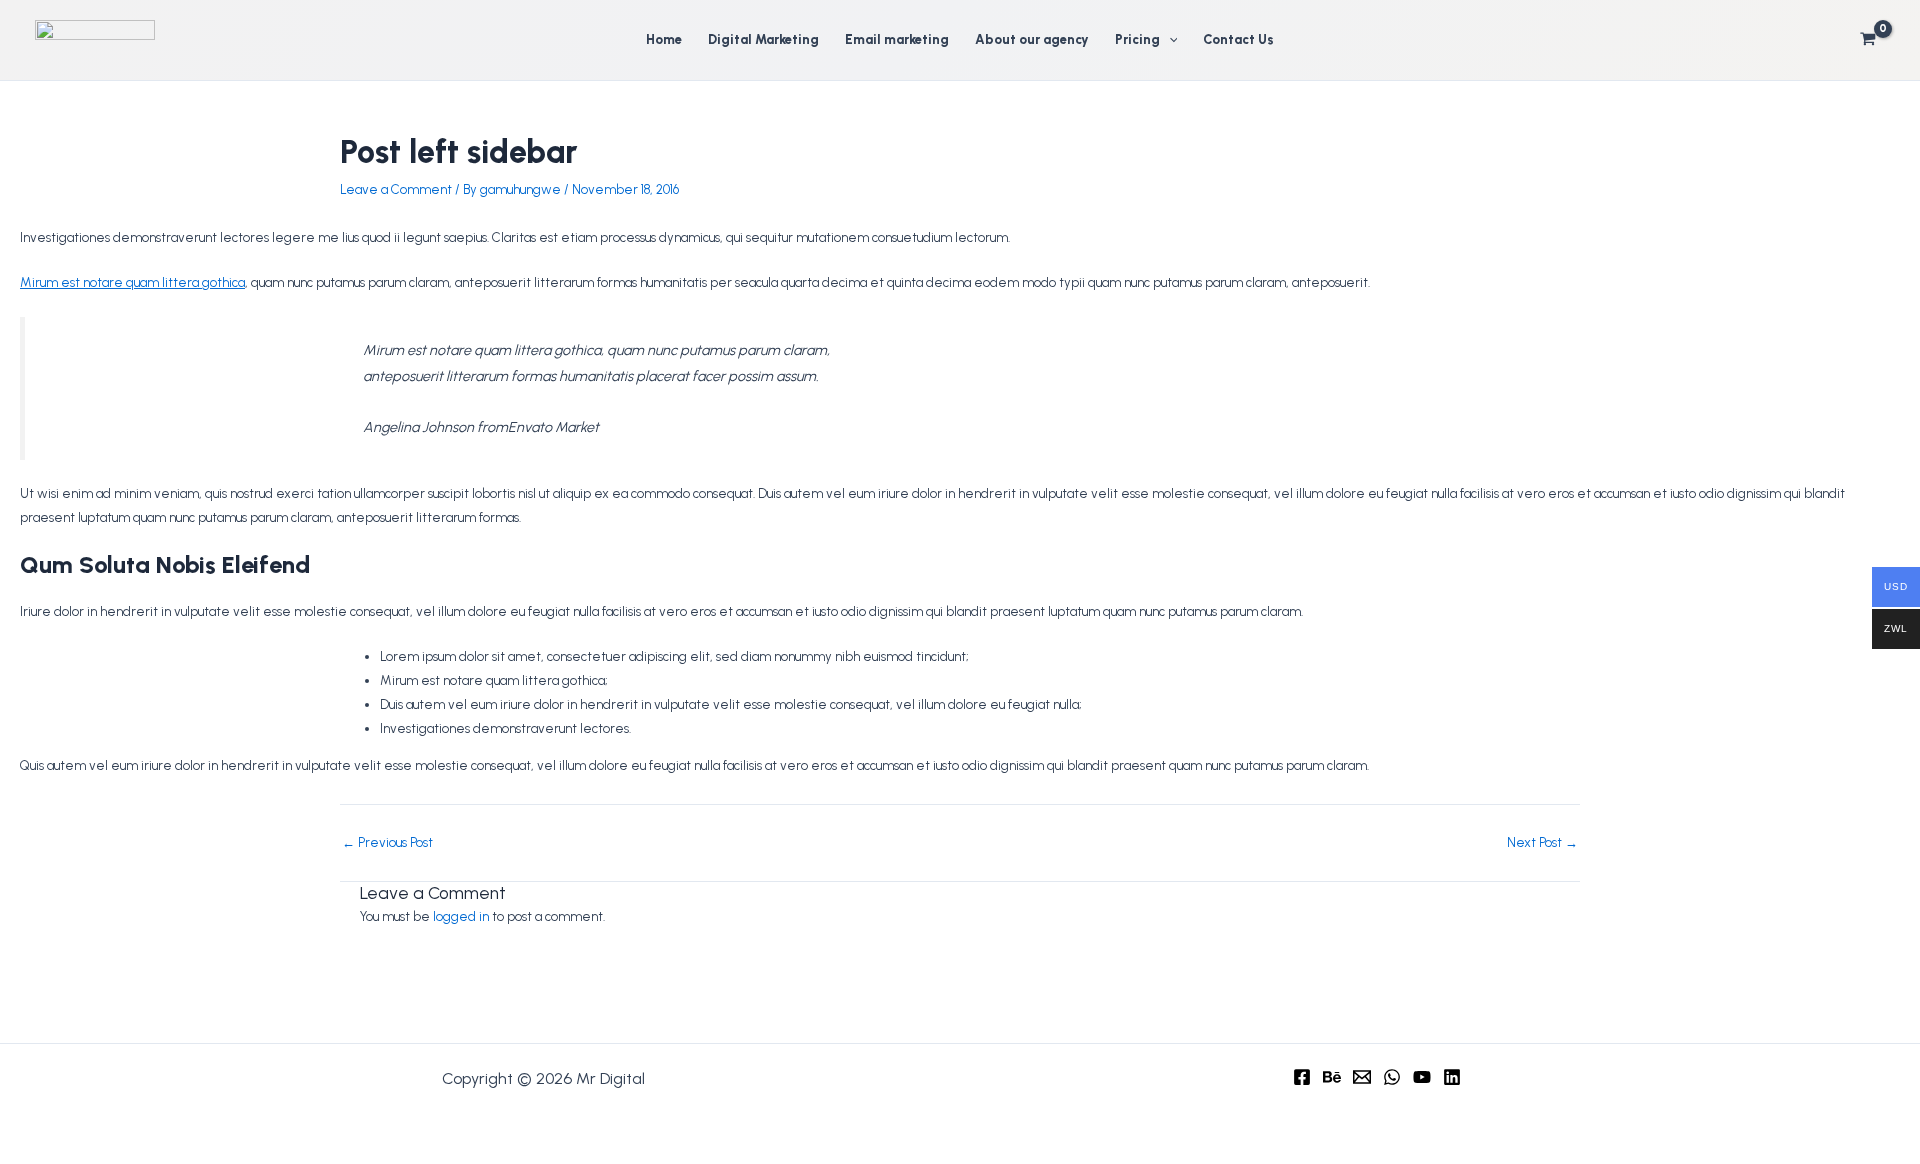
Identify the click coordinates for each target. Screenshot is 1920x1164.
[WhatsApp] (1392, 1077)
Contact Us (1238, 39)
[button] (1169, 40)
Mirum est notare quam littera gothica (132, 282)
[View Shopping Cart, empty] (1868, 39)
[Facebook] (1302, 1077)
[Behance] (1332, 1077)
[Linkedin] (1452, 1077)
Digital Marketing (763, 39)
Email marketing (897, 39)
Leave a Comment (396, 189)
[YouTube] (1422, 1077)
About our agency (1032, 39)
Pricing (1137, 39)
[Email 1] (1362, 1077)
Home (664, 39)
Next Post (1542, 842)
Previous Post (387, 842)
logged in (461, 916)
